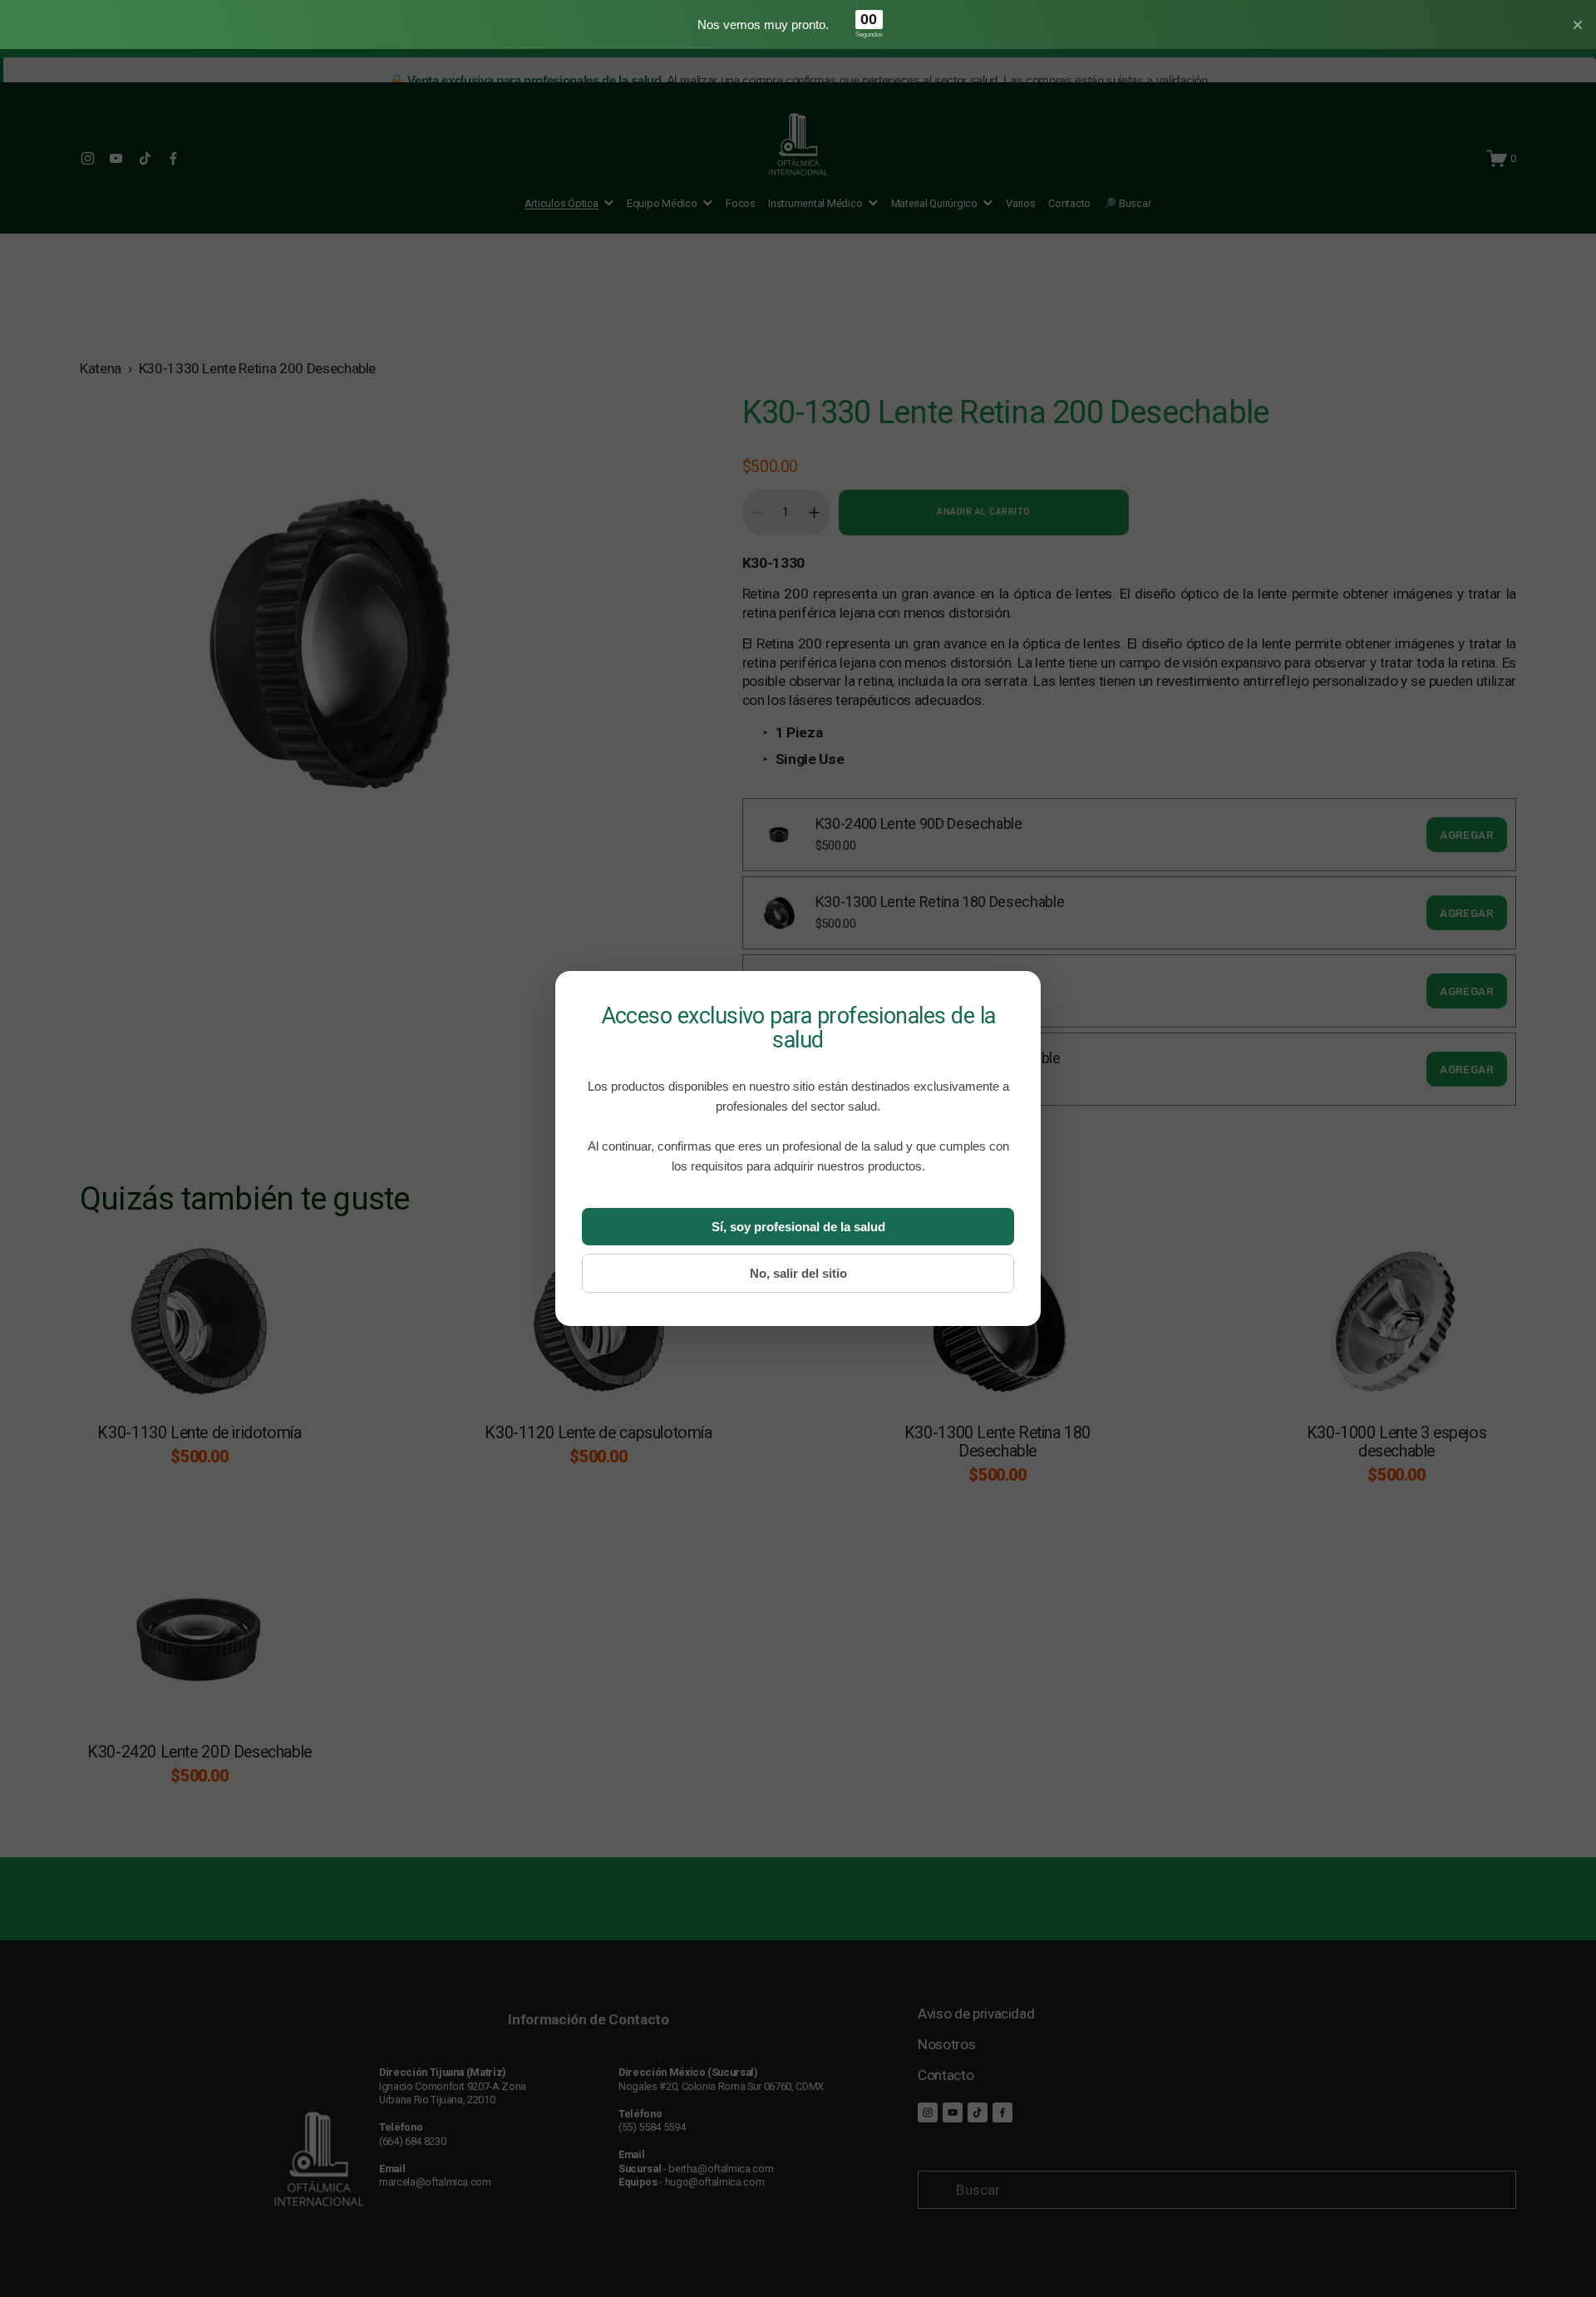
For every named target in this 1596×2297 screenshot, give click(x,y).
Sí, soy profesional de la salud (798, 1227)
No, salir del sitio (798, 1273)
